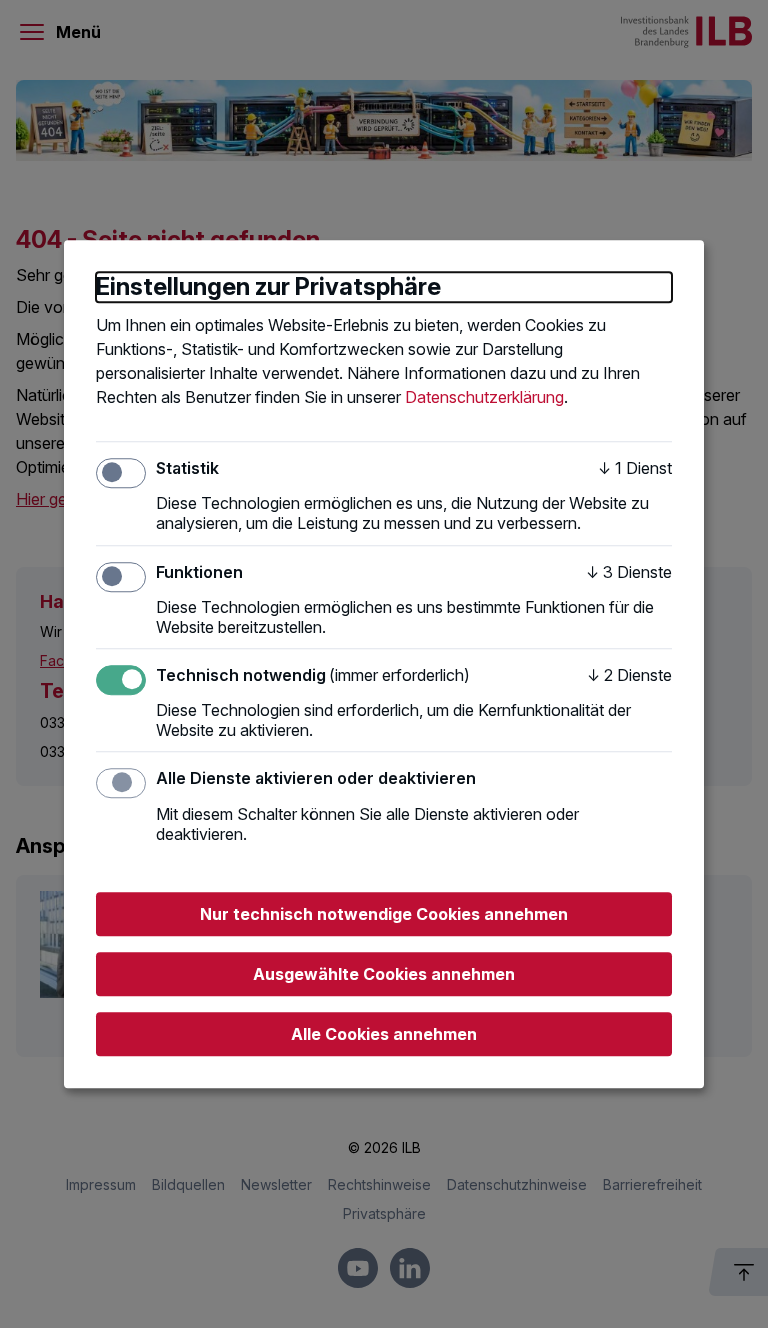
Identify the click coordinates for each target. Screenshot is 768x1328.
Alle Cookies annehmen (384, 1034)
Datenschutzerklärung (484, 397)
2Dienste (629, 675)
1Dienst (635, 468)
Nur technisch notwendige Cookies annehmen (384, 914)
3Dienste (629, 572)
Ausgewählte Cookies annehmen (384, 974)
